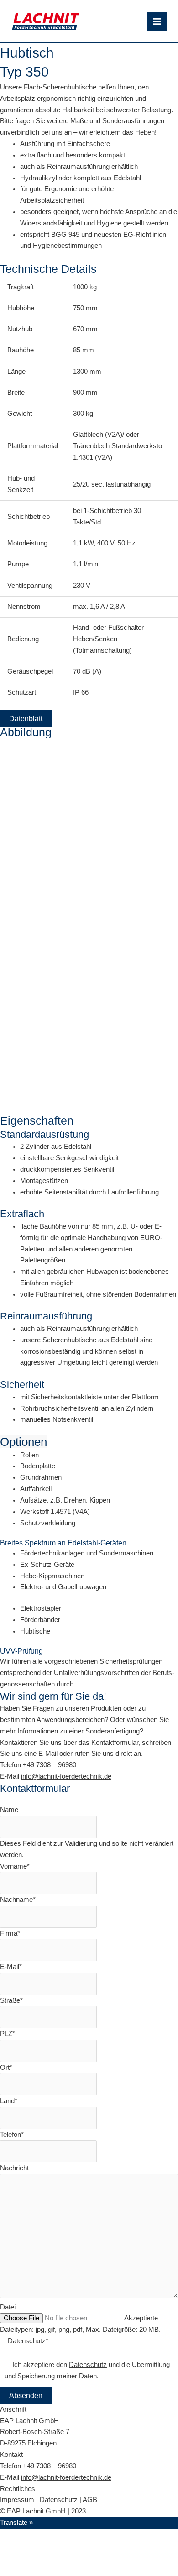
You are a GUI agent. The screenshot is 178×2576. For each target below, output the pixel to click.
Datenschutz (59, 2500)
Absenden (26, 2395)
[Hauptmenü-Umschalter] (157, 21)
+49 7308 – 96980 (50, 1765)
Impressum (17, 2500)
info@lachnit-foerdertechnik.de (66, 1776)
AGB (90, 2500)
